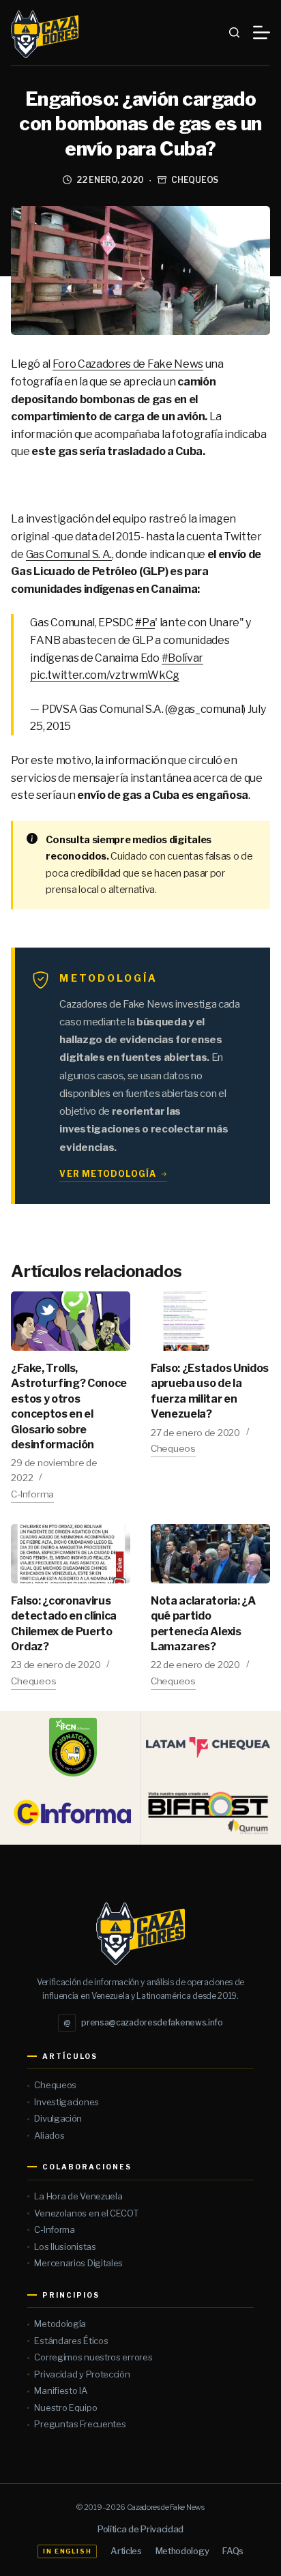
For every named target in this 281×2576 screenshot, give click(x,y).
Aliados (49, 2135)
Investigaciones (66, 2102)
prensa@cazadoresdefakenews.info (143, 2022)
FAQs (233, 2551)
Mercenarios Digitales (78, 2263)
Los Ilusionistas (65, 2246)
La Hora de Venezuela (78, 2196)
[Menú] (262, 32)
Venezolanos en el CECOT (86, 2213)
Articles (126, 2551)
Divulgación (58, 2118)
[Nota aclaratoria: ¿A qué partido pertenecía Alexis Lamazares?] (210, 1554)
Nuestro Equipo (65, 2407)
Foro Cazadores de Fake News (128, 364)
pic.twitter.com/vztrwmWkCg (105, 675)
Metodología (60, 2324)
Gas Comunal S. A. (69, 554)
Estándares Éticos (71, 2341)
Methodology (182, 2551)
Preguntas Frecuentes (80, 2424)
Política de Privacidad (140, 2529)
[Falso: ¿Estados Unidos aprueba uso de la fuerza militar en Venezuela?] (210, 1321)
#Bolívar (182, 658)
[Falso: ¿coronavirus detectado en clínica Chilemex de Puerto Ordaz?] (71, 1554)
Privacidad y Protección (82, 2374)
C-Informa (32, 1494)
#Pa (145, 623)
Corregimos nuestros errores (93, 2357)
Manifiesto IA (60, 2390)
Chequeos (195, 180)
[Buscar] (234, 32)
